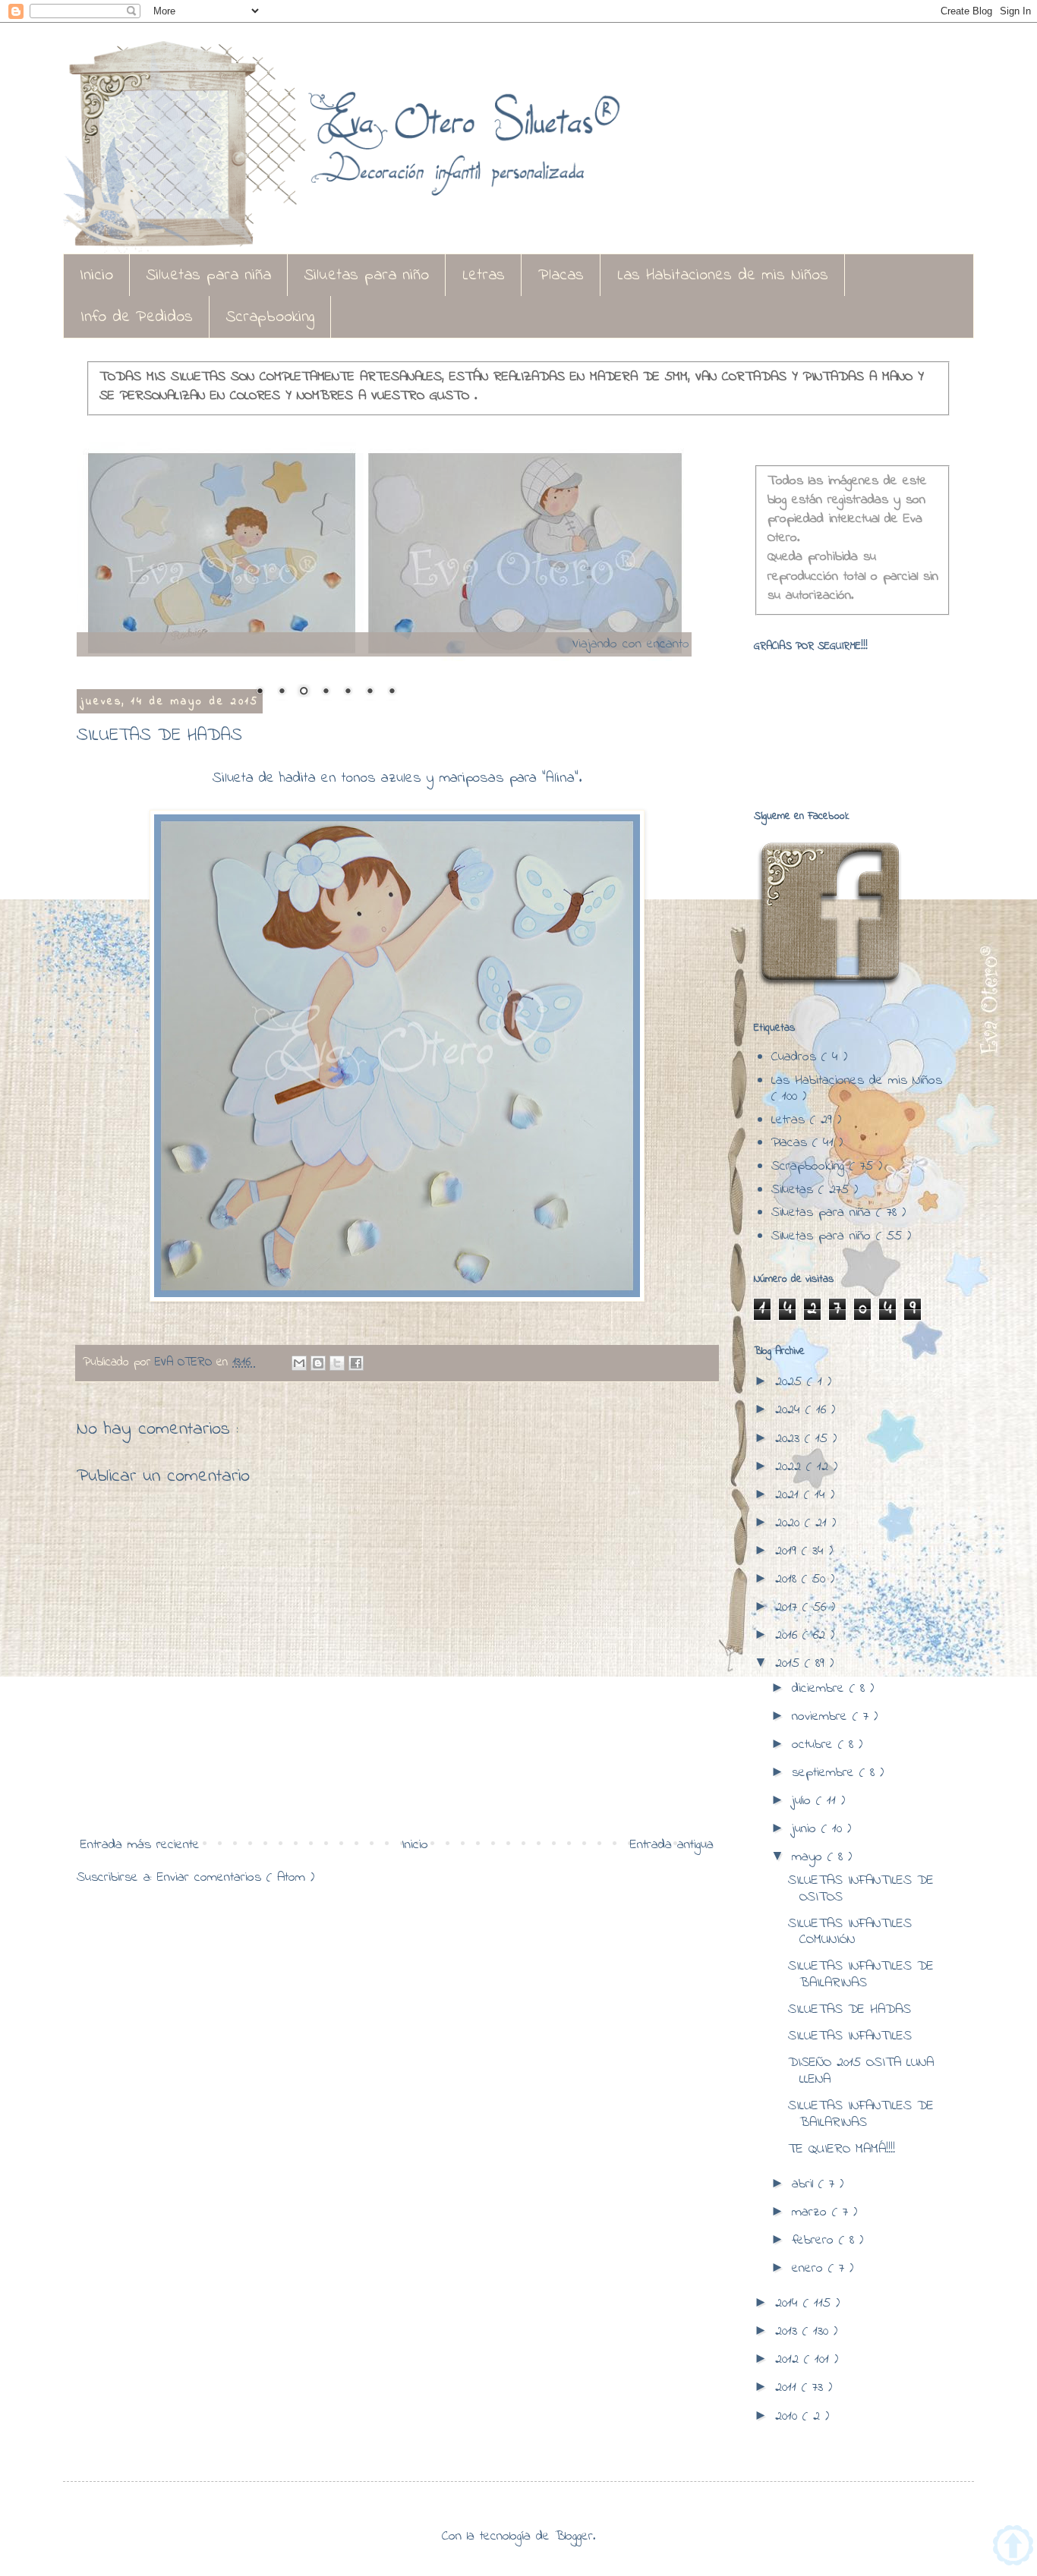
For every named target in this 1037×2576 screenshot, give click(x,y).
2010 (789, 2417)
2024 (790, 1410)
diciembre (821, 1689)
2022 (791, 1467)
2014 (789, 2304)
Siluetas (795, 1190)
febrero (815, 2241)
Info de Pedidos (137, 317)
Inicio (96, 276)
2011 (788, 2388)
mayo (810, 1857)
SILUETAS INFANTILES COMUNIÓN (850, 1932)
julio (804, 1801)
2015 (790, 1664)
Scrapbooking (270, 317)
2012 (790, 2360)
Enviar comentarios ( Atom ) (236, 1878)
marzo (812, 2212)
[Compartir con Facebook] (356, 1363)
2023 (790, 1439)
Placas (561, 276)
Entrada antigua (672, 1845)
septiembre (826, 1773)
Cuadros (796, 1057)
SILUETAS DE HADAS (849, 2010)
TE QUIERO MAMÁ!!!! (842, 2149)
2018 (788, 1579)
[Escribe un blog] (318, 1363)
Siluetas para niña (209, 276)
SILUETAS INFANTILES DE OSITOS (861, 1889)
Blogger (574, 2537)
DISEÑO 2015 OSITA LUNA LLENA (861, 2071)
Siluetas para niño (367, 276)
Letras (484, 276)
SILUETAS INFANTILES (850, 2036)
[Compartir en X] (337, 1363)
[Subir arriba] (1013, 2549)
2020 (790, 1523)
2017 (789, 1608)
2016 (789, 1636)
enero (810, 2269)
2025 (791, 1382)
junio (807, 1829)
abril (805, 2184)
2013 (789, 2332)
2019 (788, 1551)
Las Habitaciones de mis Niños (723, 276)
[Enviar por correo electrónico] (299, 1363)
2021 (790, 1495)
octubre (815, 1745)
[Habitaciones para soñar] (384, 556)
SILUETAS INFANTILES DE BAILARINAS (861, 1975)
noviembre (822, 1717)
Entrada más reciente (140, 1845)
